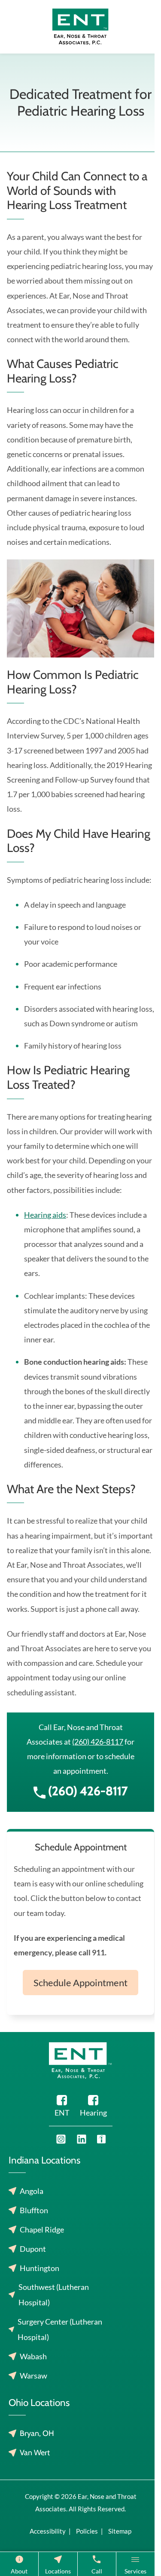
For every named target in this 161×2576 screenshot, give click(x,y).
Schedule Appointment (80, 1983)
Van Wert (35, 2453)
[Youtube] (61, 2139)
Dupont (33, 2249)
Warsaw (33, 2376)
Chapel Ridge (42, 2229)
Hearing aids (45, 1215)
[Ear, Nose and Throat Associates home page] (80, 26)
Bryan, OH (37, 2433)
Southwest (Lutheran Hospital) (54, 2295)
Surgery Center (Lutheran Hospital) (60, 2329)
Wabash (33, 2356)
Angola (32, 2191)
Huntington (39, 2268)
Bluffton (34, 2210)
